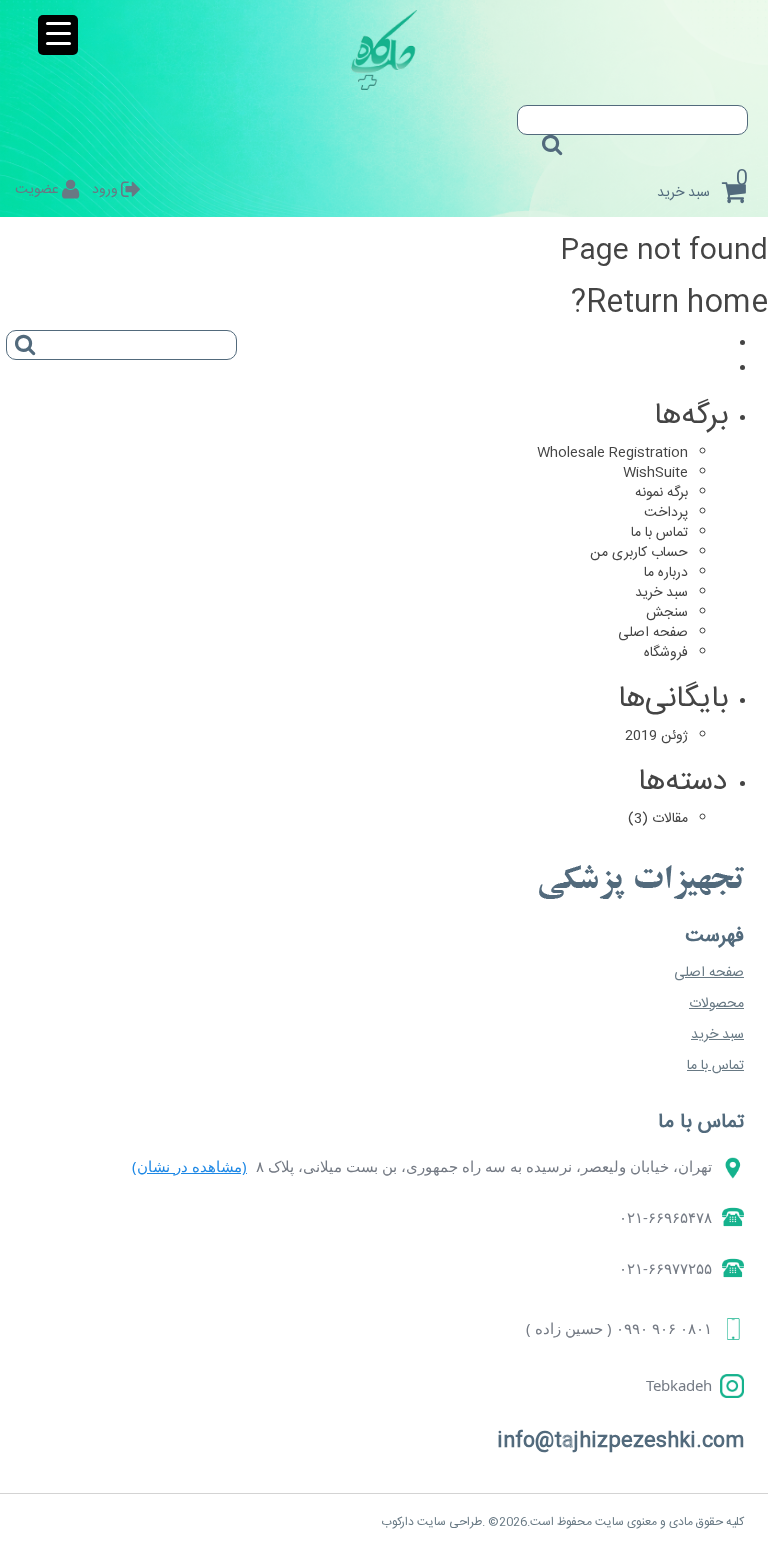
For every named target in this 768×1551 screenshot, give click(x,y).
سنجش (667, 613)
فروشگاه (666, 653)
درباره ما (666, 573)
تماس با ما (659, 533)
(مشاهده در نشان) (189, 1166)
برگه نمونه (661, 493)
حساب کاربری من (639, 553)
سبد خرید (661, 593)
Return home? (669, 303)
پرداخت (666, 513)
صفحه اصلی (653, 633)
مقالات (670, 819)
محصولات (716, 1004)
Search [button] (548, 138)
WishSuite (655, 473)
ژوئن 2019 (656, 736)
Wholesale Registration (612, 453)
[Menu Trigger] (58, 35)
